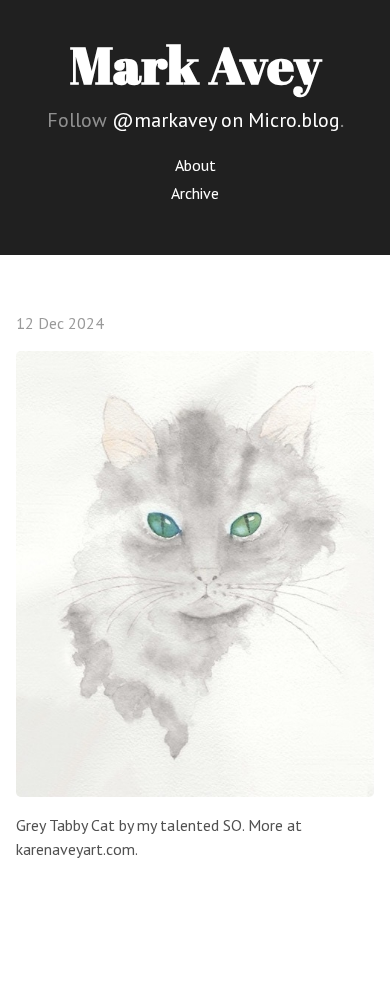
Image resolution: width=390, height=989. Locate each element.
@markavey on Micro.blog (226, 120)
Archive (195, 193)
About (195, 165)
